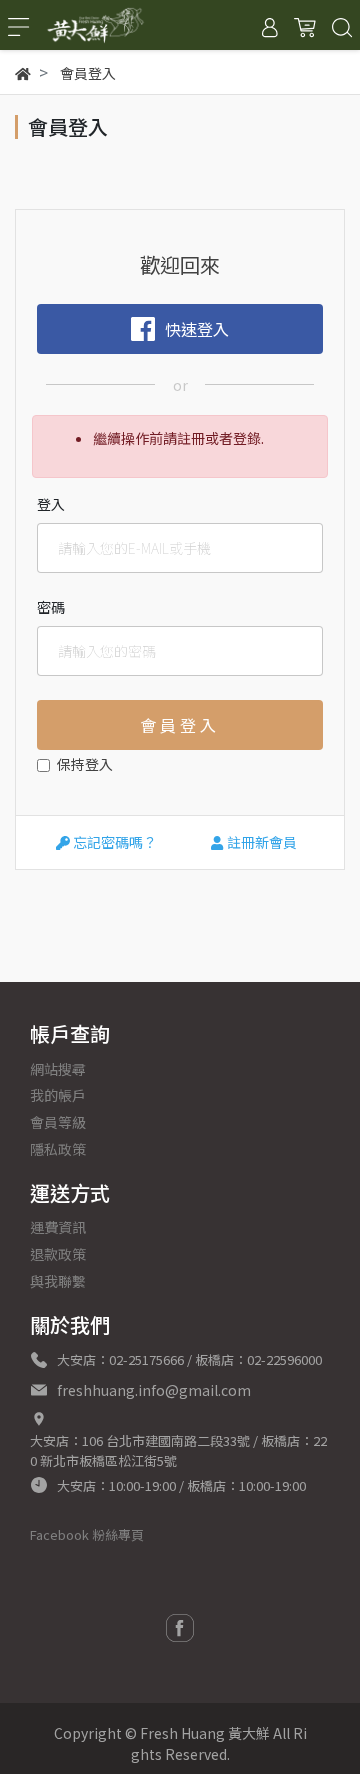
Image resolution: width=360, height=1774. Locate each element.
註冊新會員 (260, 842)
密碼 (51, 607)
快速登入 (197, 329)
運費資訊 (58, 1227)
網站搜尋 (58, 1069)
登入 (51, 504)
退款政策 (58, 1254)
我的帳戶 (58, 1095)
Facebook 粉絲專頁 (87, 1534)
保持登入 (85, 764)
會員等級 (58, 1122)
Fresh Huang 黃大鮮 (205, 1733)
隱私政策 (58, 1149)
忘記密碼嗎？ (113, 842)
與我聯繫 (58, 1281)
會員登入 (180, 725)
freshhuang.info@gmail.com (154, 1390)
